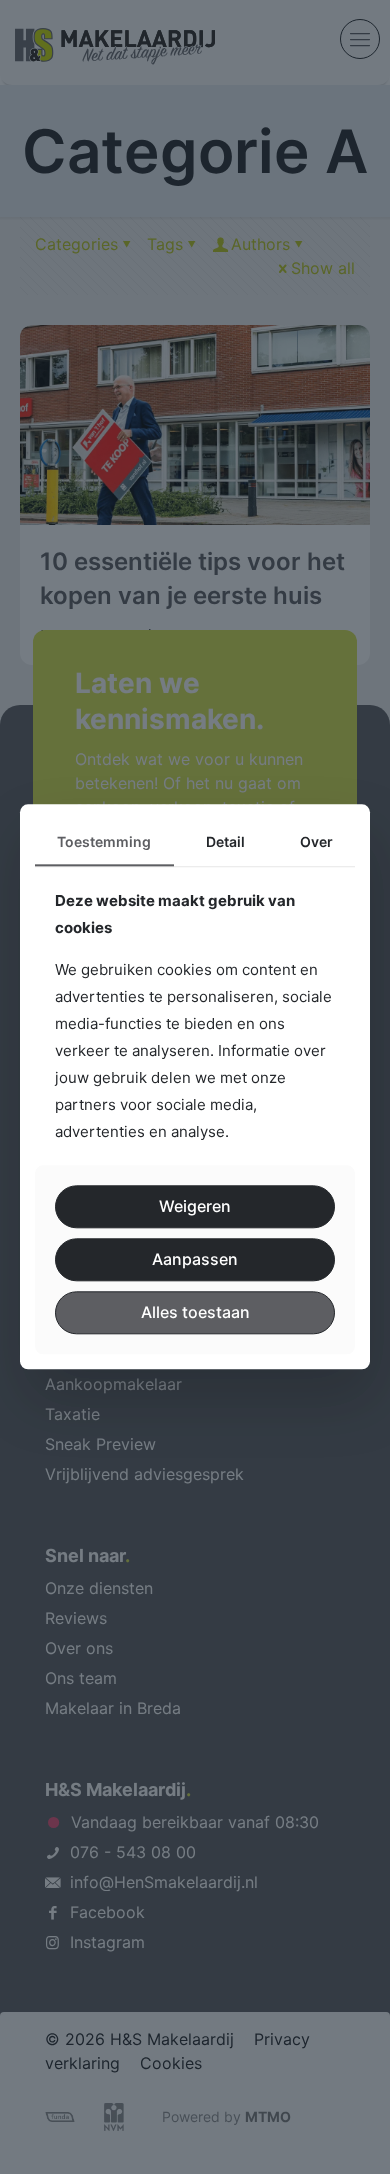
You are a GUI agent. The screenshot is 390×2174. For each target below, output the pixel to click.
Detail (225, 841)
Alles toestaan (195, 1312)
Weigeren (195, 1206)
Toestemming (104, 841)
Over (316, 841)
